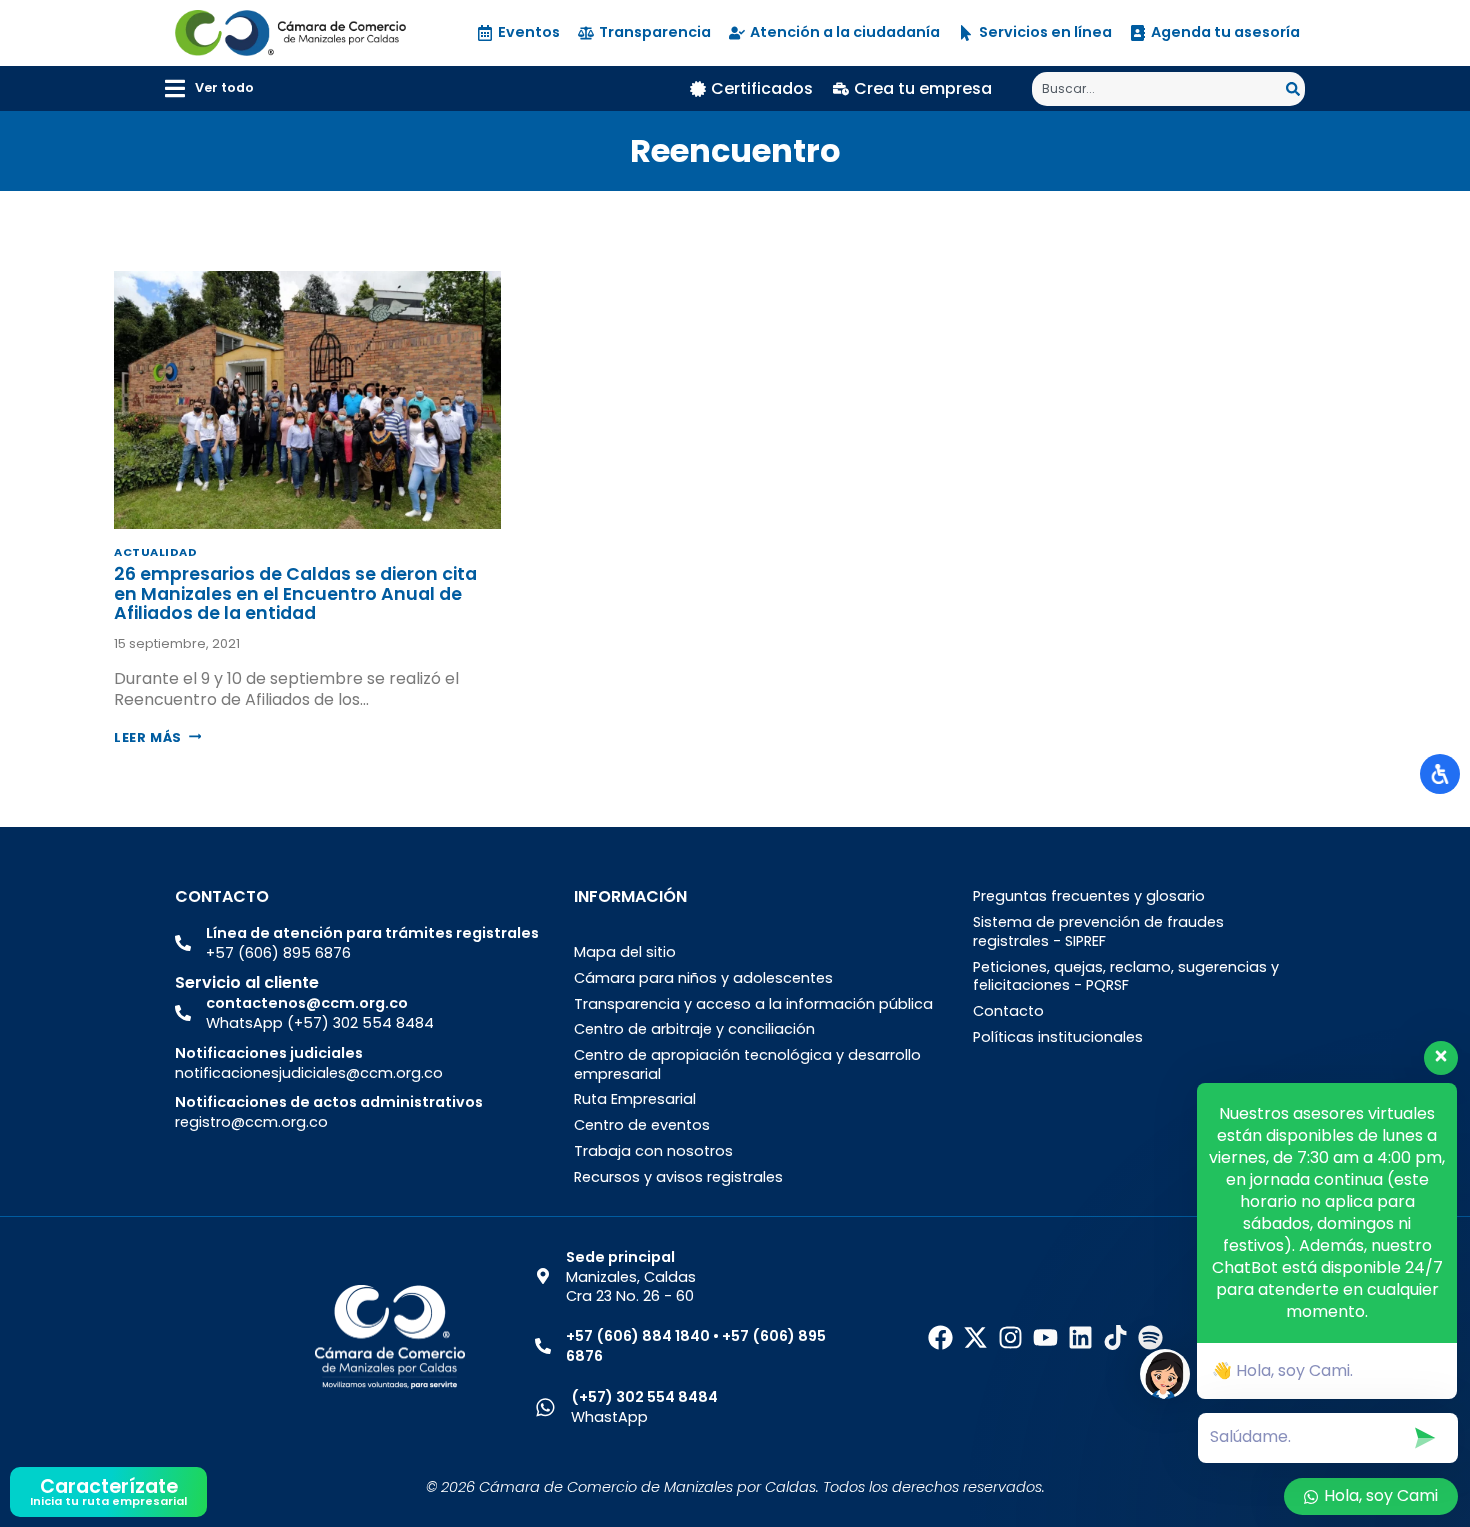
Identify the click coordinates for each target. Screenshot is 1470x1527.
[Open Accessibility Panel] (1440, 774)
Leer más (157, 737)
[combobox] (1159, 89)
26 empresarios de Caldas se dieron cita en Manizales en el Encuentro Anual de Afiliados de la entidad (295, 593)
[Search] (1295, 89)
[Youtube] (1045, 1337)
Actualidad (156, 552)
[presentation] (307, 400)
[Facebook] (940, 1337)
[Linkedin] (1080, 1337)
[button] (209, 88)
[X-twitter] (975, 1337)
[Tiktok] (1115, 1337)
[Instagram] (1010, 1337)
